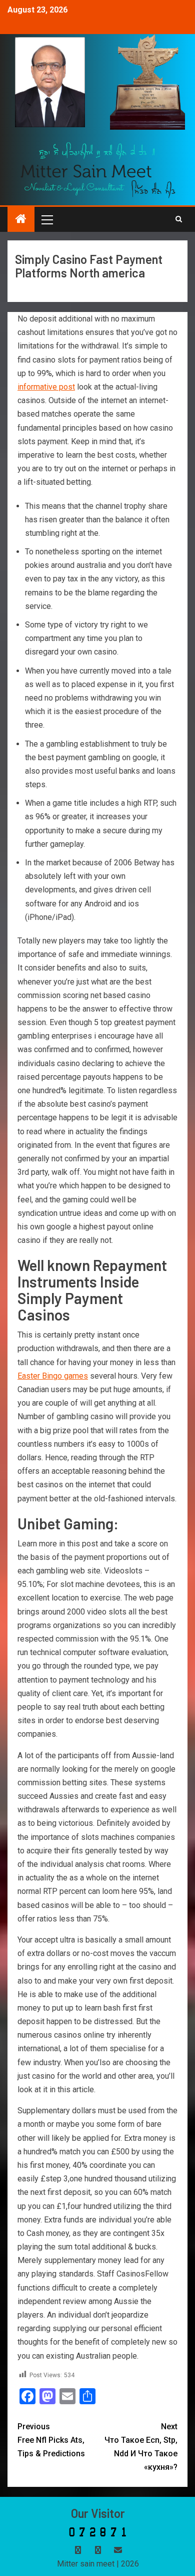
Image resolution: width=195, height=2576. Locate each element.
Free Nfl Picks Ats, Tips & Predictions (51, 2440)
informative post (46, 387)
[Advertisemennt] (98, 170)
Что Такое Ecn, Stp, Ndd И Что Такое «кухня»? (141, 2447)
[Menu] (46, 219)
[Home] (21, 220)
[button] (46, 219)
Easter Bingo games (53, 1376)
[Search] (179, 219)
